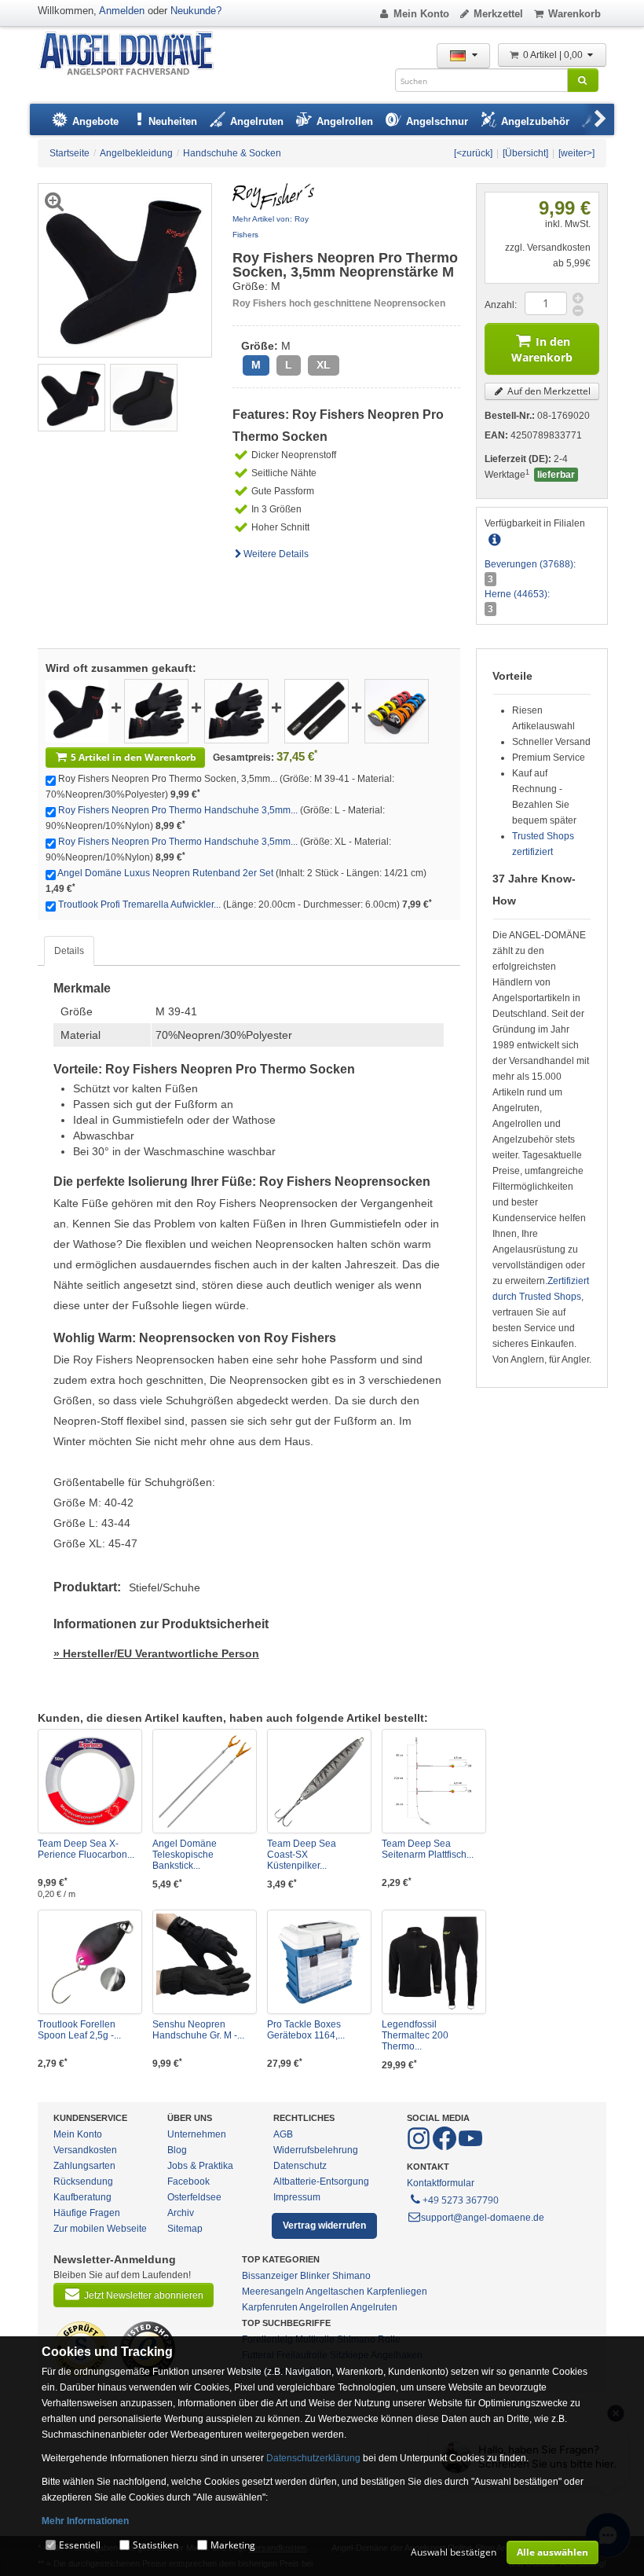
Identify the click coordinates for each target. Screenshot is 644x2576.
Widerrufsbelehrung (316, 2150)
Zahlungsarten (84, 2166)
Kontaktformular (441, 2183)
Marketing (233, 2545)
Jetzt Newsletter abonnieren (144, 2295)
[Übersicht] (525, 153)
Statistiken (156, 2545)
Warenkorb (574, 14)
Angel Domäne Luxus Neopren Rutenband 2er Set (165, 873)
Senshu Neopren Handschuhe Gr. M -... (198, 2030)
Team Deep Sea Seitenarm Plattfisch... (428, 1849)
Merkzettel (498, 14)
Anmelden (122, 11)
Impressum (297, 2197)
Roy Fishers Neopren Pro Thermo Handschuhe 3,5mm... (178, 810)
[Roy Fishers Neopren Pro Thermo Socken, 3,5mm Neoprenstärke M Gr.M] (71, 397)
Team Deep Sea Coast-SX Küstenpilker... (302, 1855)
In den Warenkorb (542, 349)
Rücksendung (83, 2182)
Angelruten (374, 2307)
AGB (283, 2134)
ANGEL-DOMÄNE (134, 55)
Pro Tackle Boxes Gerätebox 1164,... (306, 2030)
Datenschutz (300, 2166)
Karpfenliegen (397, 2292)
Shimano (351, 2276)
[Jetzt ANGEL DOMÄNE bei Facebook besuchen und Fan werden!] (420, 2147)
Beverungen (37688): (530, 564)
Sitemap (185, 2229)
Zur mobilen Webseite (100, 2229)
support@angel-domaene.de (483, 2218)
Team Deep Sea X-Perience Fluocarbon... (86, 1849)
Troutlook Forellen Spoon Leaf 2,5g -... (79, 2030)
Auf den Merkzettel (548, 391)
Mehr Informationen (85, 2521)
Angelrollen (324, 2307)
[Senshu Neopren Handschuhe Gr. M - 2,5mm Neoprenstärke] (205, 1962)
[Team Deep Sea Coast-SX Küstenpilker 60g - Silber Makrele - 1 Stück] (319, 1781)
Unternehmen (197, 2134)
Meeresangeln (273, 2292)
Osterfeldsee (194, 2197)
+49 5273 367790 (461, 2200)
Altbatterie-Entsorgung (321, 2182)
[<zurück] (473, 153)
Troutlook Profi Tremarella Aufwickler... (139, 905)
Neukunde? (196, 11)
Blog (177, 2150)
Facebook (188, 2182)
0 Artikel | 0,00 (554, 55)
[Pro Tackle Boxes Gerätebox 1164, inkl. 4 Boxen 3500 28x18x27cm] (319, 1962)
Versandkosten (85, 2150)
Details (69, 951)
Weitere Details (276, 554)
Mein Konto (421, 14)
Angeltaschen (335, 2292)
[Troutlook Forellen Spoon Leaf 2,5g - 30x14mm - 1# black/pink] (90, 1962)
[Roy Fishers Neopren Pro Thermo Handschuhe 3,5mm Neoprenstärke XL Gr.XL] (236, 710)
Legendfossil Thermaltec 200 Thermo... (415, 2035)
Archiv (181, 2213)
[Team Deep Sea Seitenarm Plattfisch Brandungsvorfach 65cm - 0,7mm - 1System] (434, 1781)
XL (324, 365)
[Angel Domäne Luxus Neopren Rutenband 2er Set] (317, 710)
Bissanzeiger (270, 2276)
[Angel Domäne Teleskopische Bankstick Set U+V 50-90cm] (205, 1781)
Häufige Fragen (87, 2213)
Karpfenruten (270, 2307)
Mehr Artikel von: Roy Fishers (271, 227)
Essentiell (80, 2545)
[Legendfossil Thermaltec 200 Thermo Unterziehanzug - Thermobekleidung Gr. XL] (434, 1962)
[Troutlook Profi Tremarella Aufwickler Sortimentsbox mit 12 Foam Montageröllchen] (397, 710)
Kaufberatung (82, 2197)
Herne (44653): (517, 594)
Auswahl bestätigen (454, 2552)
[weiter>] (576, 153)
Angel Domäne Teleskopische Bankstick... (185, 1855)
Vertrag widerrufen (324, 2226)
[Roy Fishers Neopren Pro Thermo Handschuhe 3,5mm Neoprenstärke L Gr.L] (156, 710)
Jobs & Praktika (200, 2166)
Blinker (315, 2276)
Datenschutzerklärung (313, 2458)
